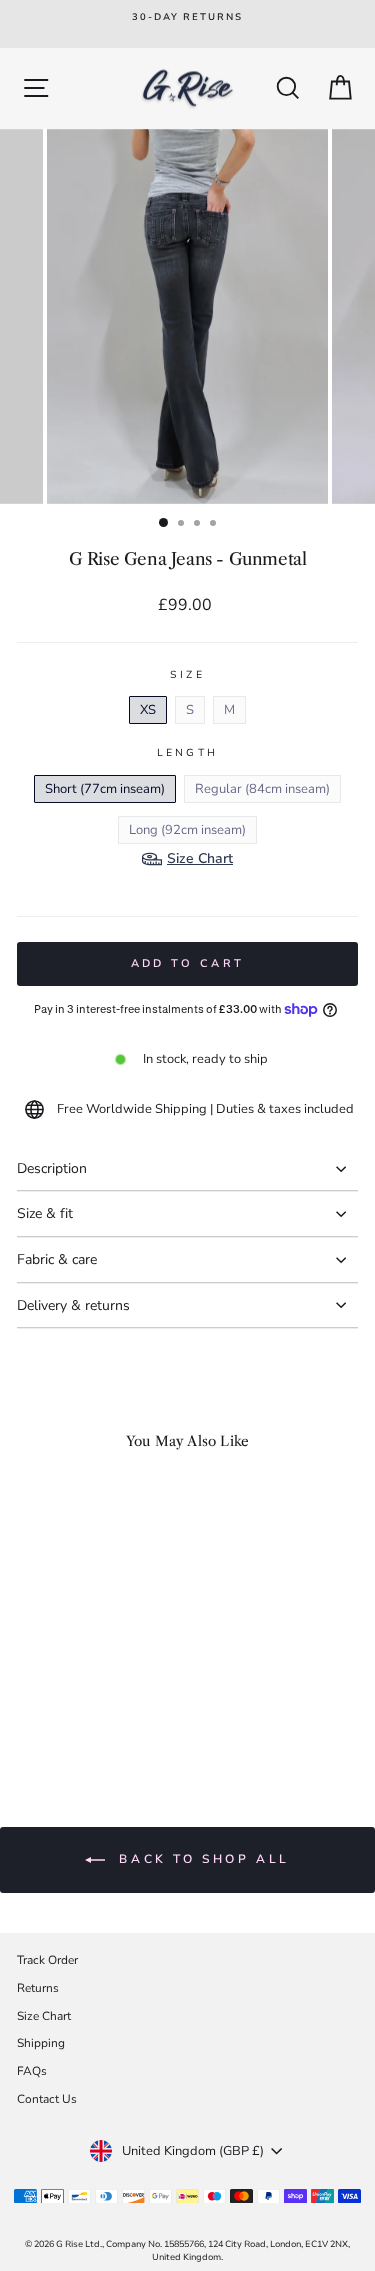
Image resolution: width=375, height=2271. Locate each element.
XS (148, 710)
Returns (38, 1988)
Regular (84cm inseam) (262, 789)
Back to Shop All (201, 1859)
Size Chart (44, 2016)
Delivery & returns (73, 1305)
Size (187, 675)
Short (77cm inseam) (105, 789)
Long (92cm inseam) (187, 830)
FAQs (32, 2071)
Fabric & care (57, 1259)
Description (52, 1168)
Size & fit (45, 1213)
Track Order (47, 1960)
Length (187, 753)
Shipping (41, 2043)
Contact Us (47, 2099)
